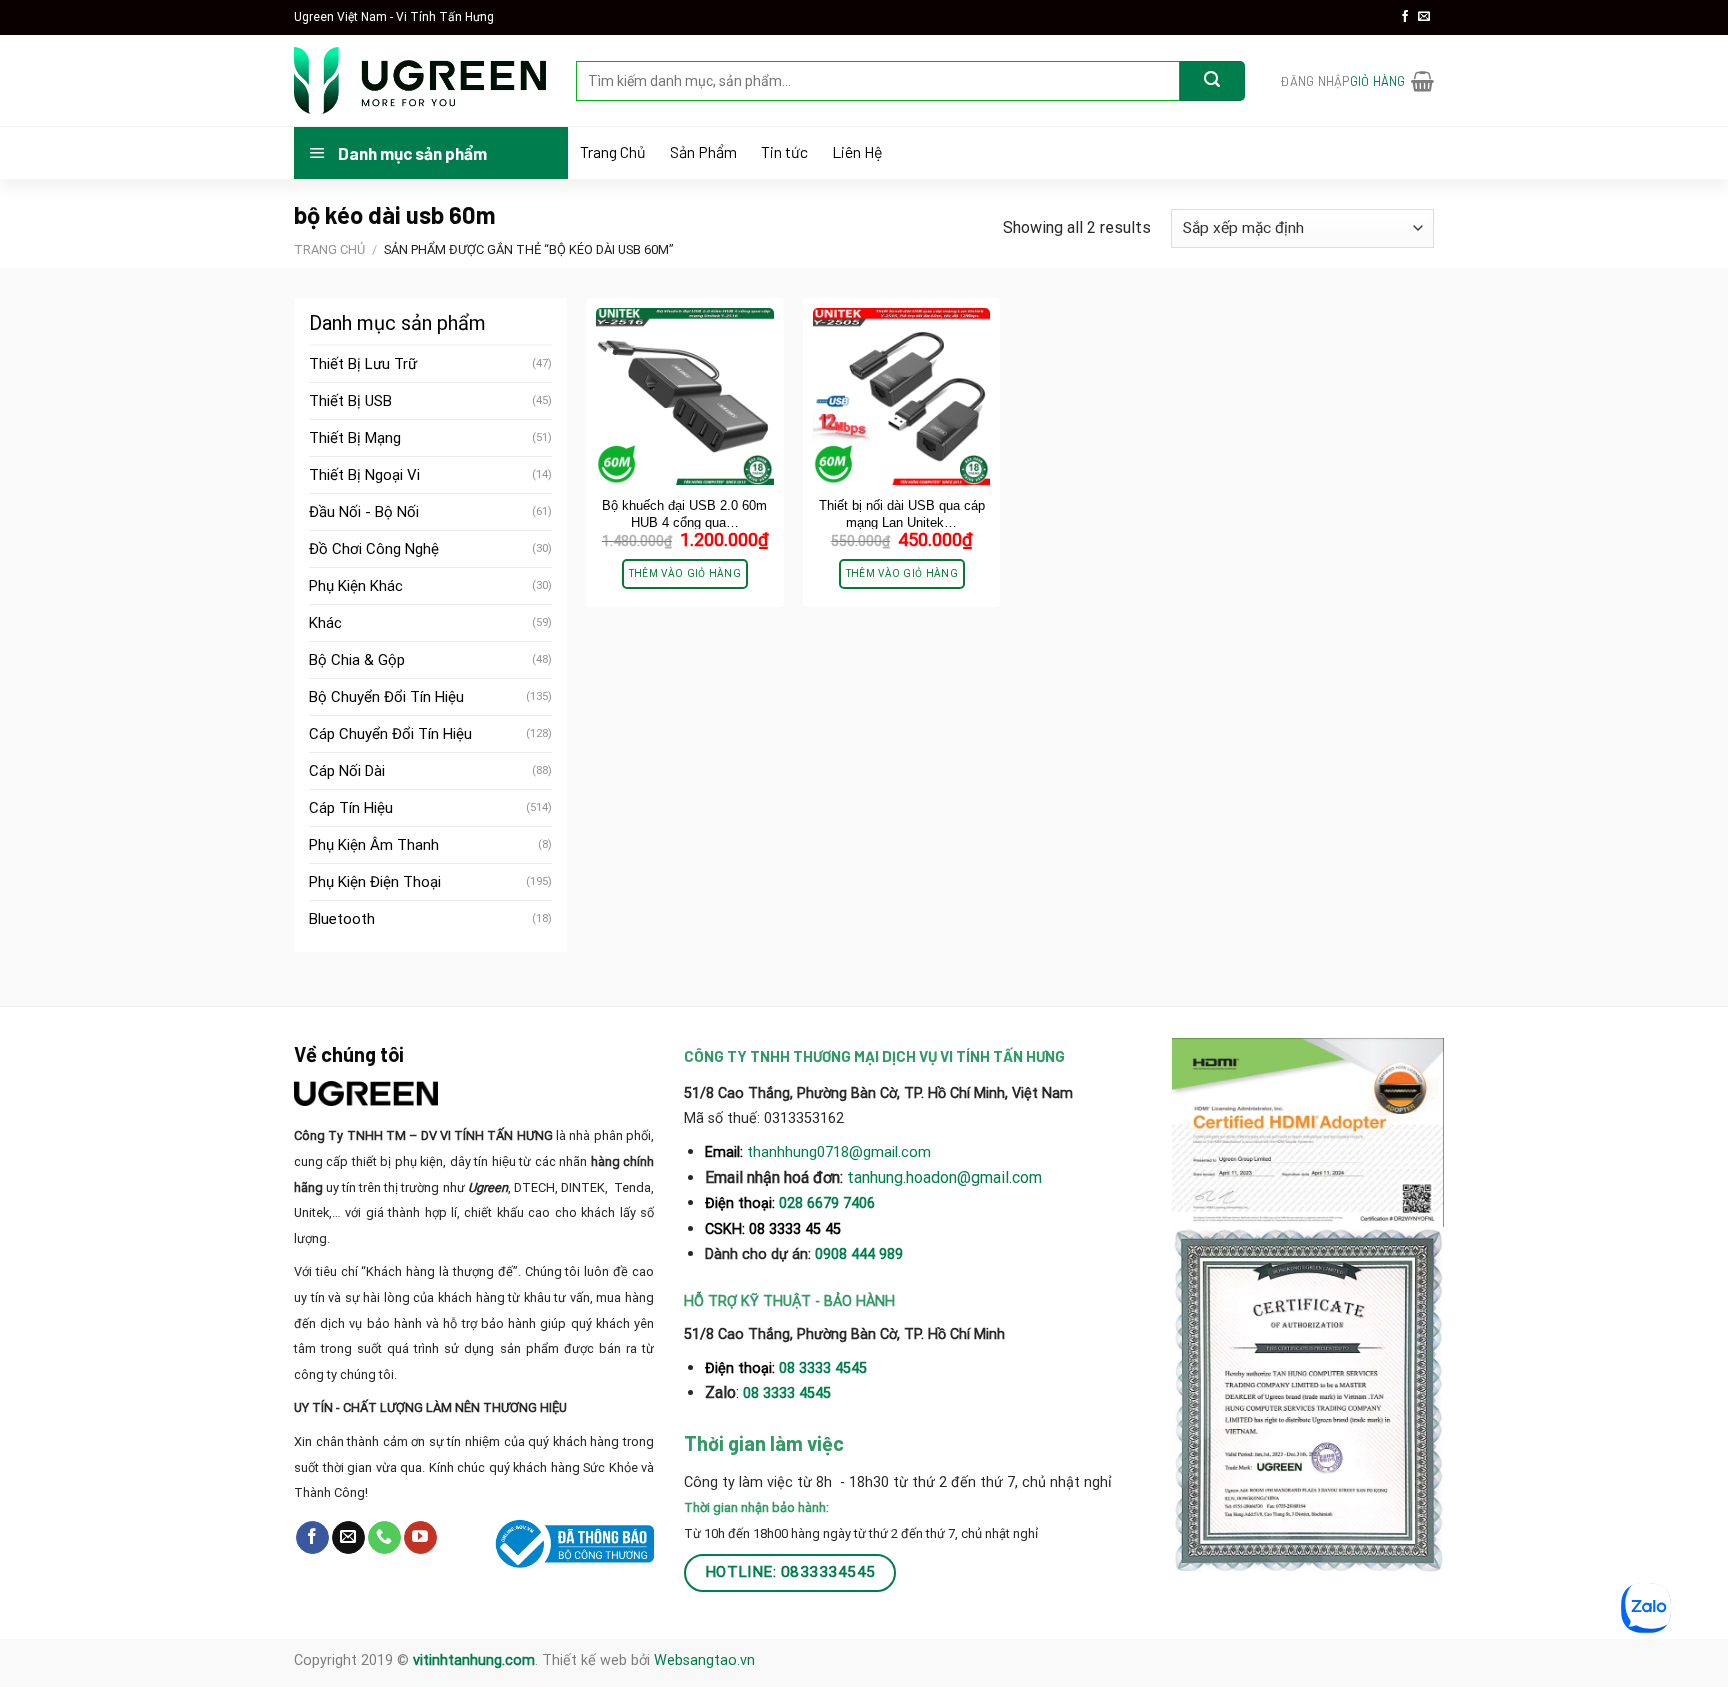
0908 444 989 (859, 1254)
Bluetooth (342, 919)
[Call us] (384, 1538)
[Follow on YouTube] (420, 1538)
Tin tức (784, 152)
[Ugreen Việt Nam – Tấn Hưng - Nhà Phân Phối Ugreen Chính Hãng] (420, 80)
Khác (325, 623)
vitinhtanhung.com (474, 1660)
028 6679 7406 (827, 1203)
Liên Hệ (857, 152)
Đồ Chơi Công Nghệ (374, 549)
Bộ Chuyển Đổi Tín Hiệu (386, 697)
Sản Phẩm (703, 152)
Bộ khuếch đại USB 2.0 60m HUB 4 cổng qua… (684, 514)
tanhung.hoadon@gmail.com (944, 1177)
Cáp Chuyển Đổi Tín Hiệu (390, 734)
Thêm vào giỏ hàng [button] (685, 573)
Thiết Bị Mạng (355, 438)
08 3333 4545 (825, 1368)
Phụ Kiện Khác (356, 586)
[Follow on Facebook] (1405, 17)
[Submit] (1212, 81)
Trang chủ (329, 249)
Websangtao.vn (704, 1660)
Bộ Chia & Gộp (357, 660)
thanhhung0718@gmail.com (839, 1152)
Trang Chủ (613, 152)
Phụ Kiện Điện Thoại (375, 882)
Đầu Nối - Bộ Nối (364, 512)
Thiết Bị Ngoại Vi (364, 475)
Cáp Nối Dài (347, 771)
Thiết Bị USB (350, 401)
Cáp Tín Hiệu (351, 808)
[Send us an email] (1424, 17)
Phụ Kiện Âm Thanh (374, 845)
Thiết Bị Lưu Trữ (363, 364)
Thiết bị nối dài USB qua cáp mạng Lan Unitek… (902, 514)
